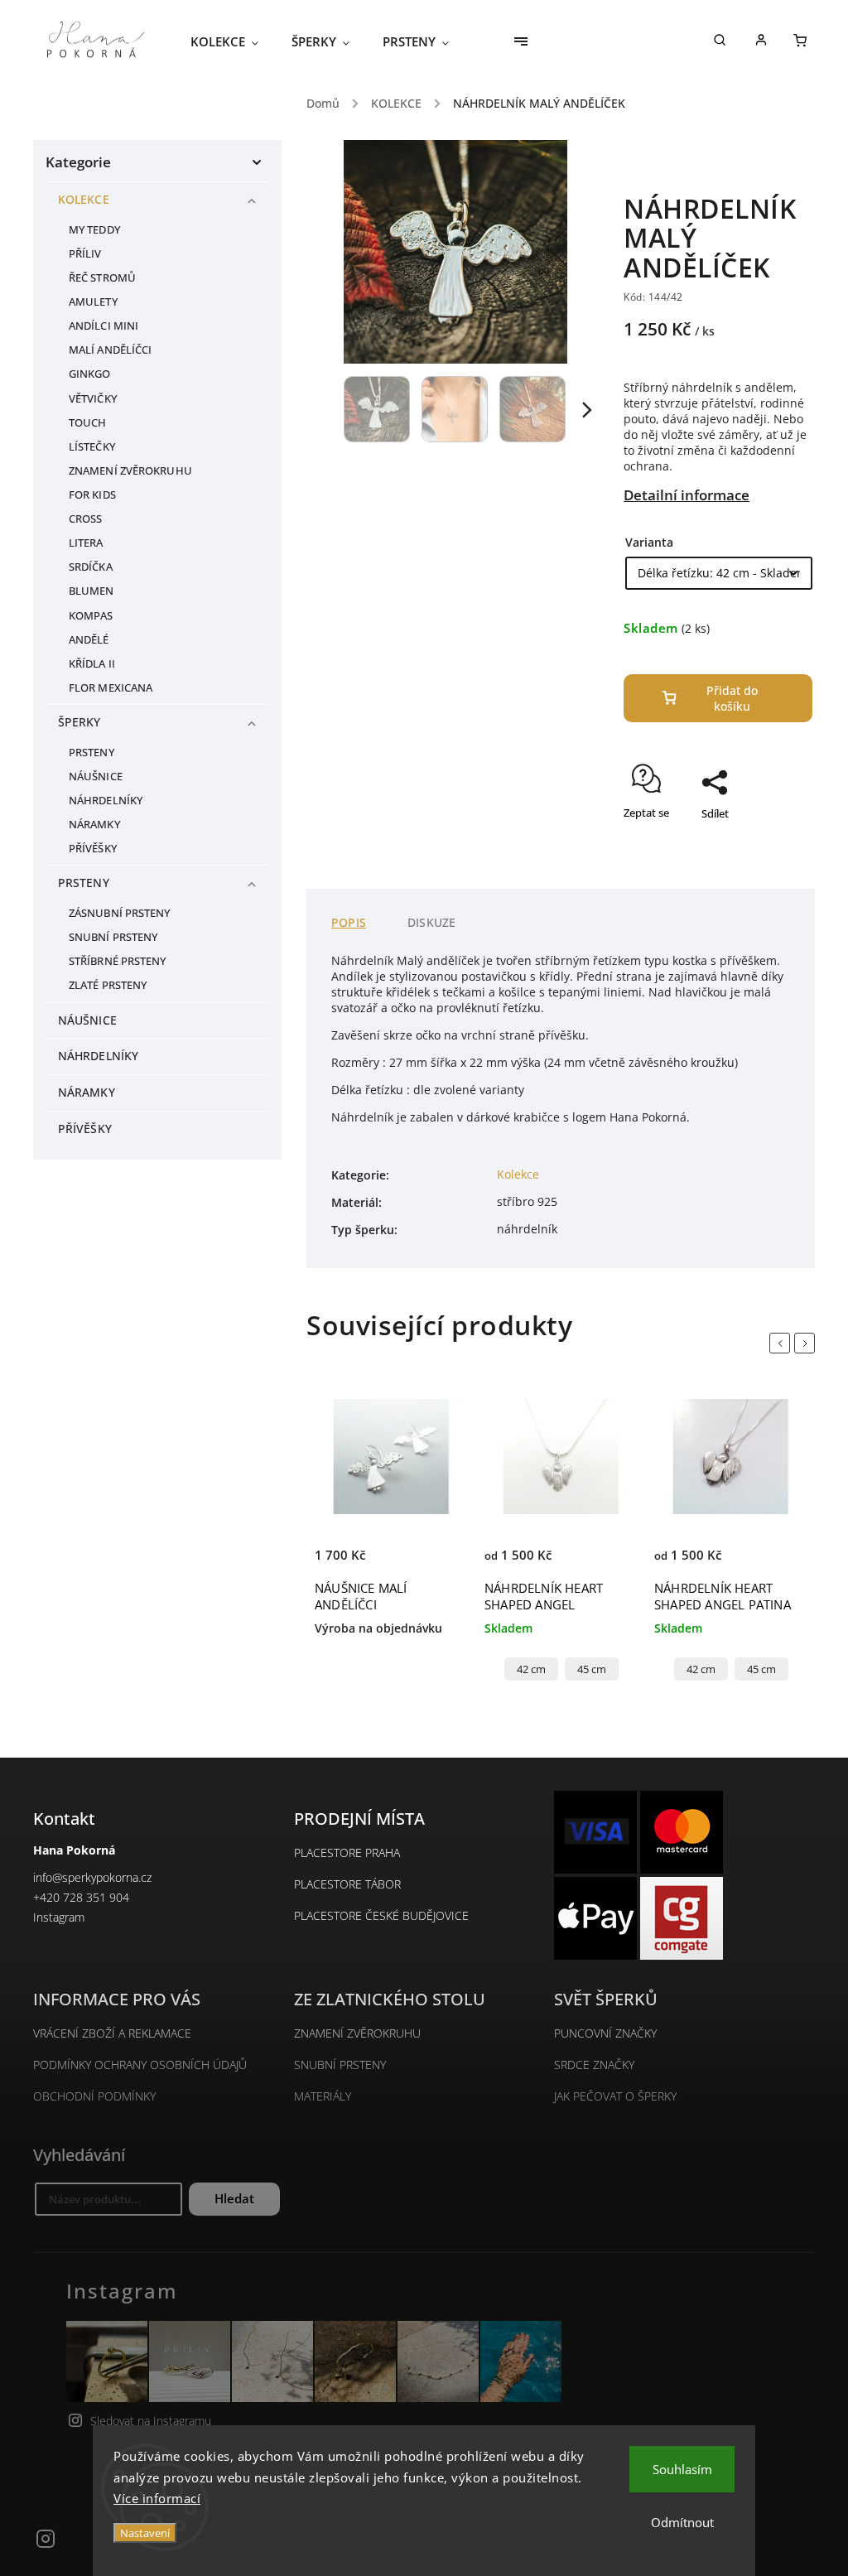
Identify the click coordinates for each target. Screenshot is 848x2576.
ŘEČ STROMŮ (102, 278)
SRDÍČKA (91, 567)
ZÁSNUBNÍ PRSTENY (120, 913)
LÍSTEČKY (92, 447)
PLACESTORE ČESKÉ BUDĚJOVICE (381, 1915)
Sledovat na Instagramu (151, 2421)
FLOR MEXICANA (111, 688)
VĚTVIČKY (93, 399)
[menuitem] (233, 41)
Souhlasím (682, 2469)
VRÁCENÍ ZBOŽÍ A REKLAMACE (112, 2033)
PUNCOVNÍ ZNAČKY (605, 2033)
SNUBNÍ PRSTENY (113, 937)
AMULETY (93, 302)
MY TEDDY (94, 230)
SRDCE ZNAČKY (594, 2065)
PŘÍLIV (85, 254)
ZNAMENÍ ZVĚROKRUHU (130, 471)
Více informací (157, 2498)
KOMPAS (91, 616)
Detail (501, 1541)
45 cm (592, 1669)
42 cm (531, 1669)
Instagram (59, 1917)
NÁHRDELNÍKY (106, 801)
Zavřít (760, 842)
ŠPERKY (79, 722)
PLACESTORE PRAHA (347, 1852)
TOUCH (88, 423)
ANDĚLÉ (89, 640)
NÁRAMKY (94, 825)
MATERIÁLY (323, 2096)
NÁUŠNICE (96, 777)
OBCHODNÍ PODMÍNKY (94, 2096)
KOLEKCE (84, 199)
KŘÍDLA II (92, 664)
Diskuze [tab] (431, 922)
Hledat (234, 2199)
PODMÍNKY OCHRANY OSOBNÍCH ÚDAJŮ (140, 2065)
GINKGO (90, 374)
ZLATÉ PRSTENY (108, 985)
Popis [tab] (349, 922)
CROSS (86, 519)
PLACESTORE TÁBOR (347, 1884)
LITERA (86, 543)
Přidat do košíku (732, 698)
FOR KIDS (92, 495)
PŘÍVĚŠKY (93, 849)
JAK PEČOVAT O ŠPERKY (615, 2096)
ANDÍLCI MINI (104, 326)
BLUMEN (92, 591)
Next (807, 1343)
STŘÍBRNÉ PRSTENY (118, 961)
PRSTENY (92, 753)
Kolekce (518, 1174)
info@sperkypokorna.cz (92, 1877)
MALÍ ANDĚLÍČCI (110, 350)
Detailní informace (687, 495)
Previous (783, 1343)
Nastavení (145, 2533)
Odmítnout (682, 2522)
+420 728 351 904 (81, 1897)
